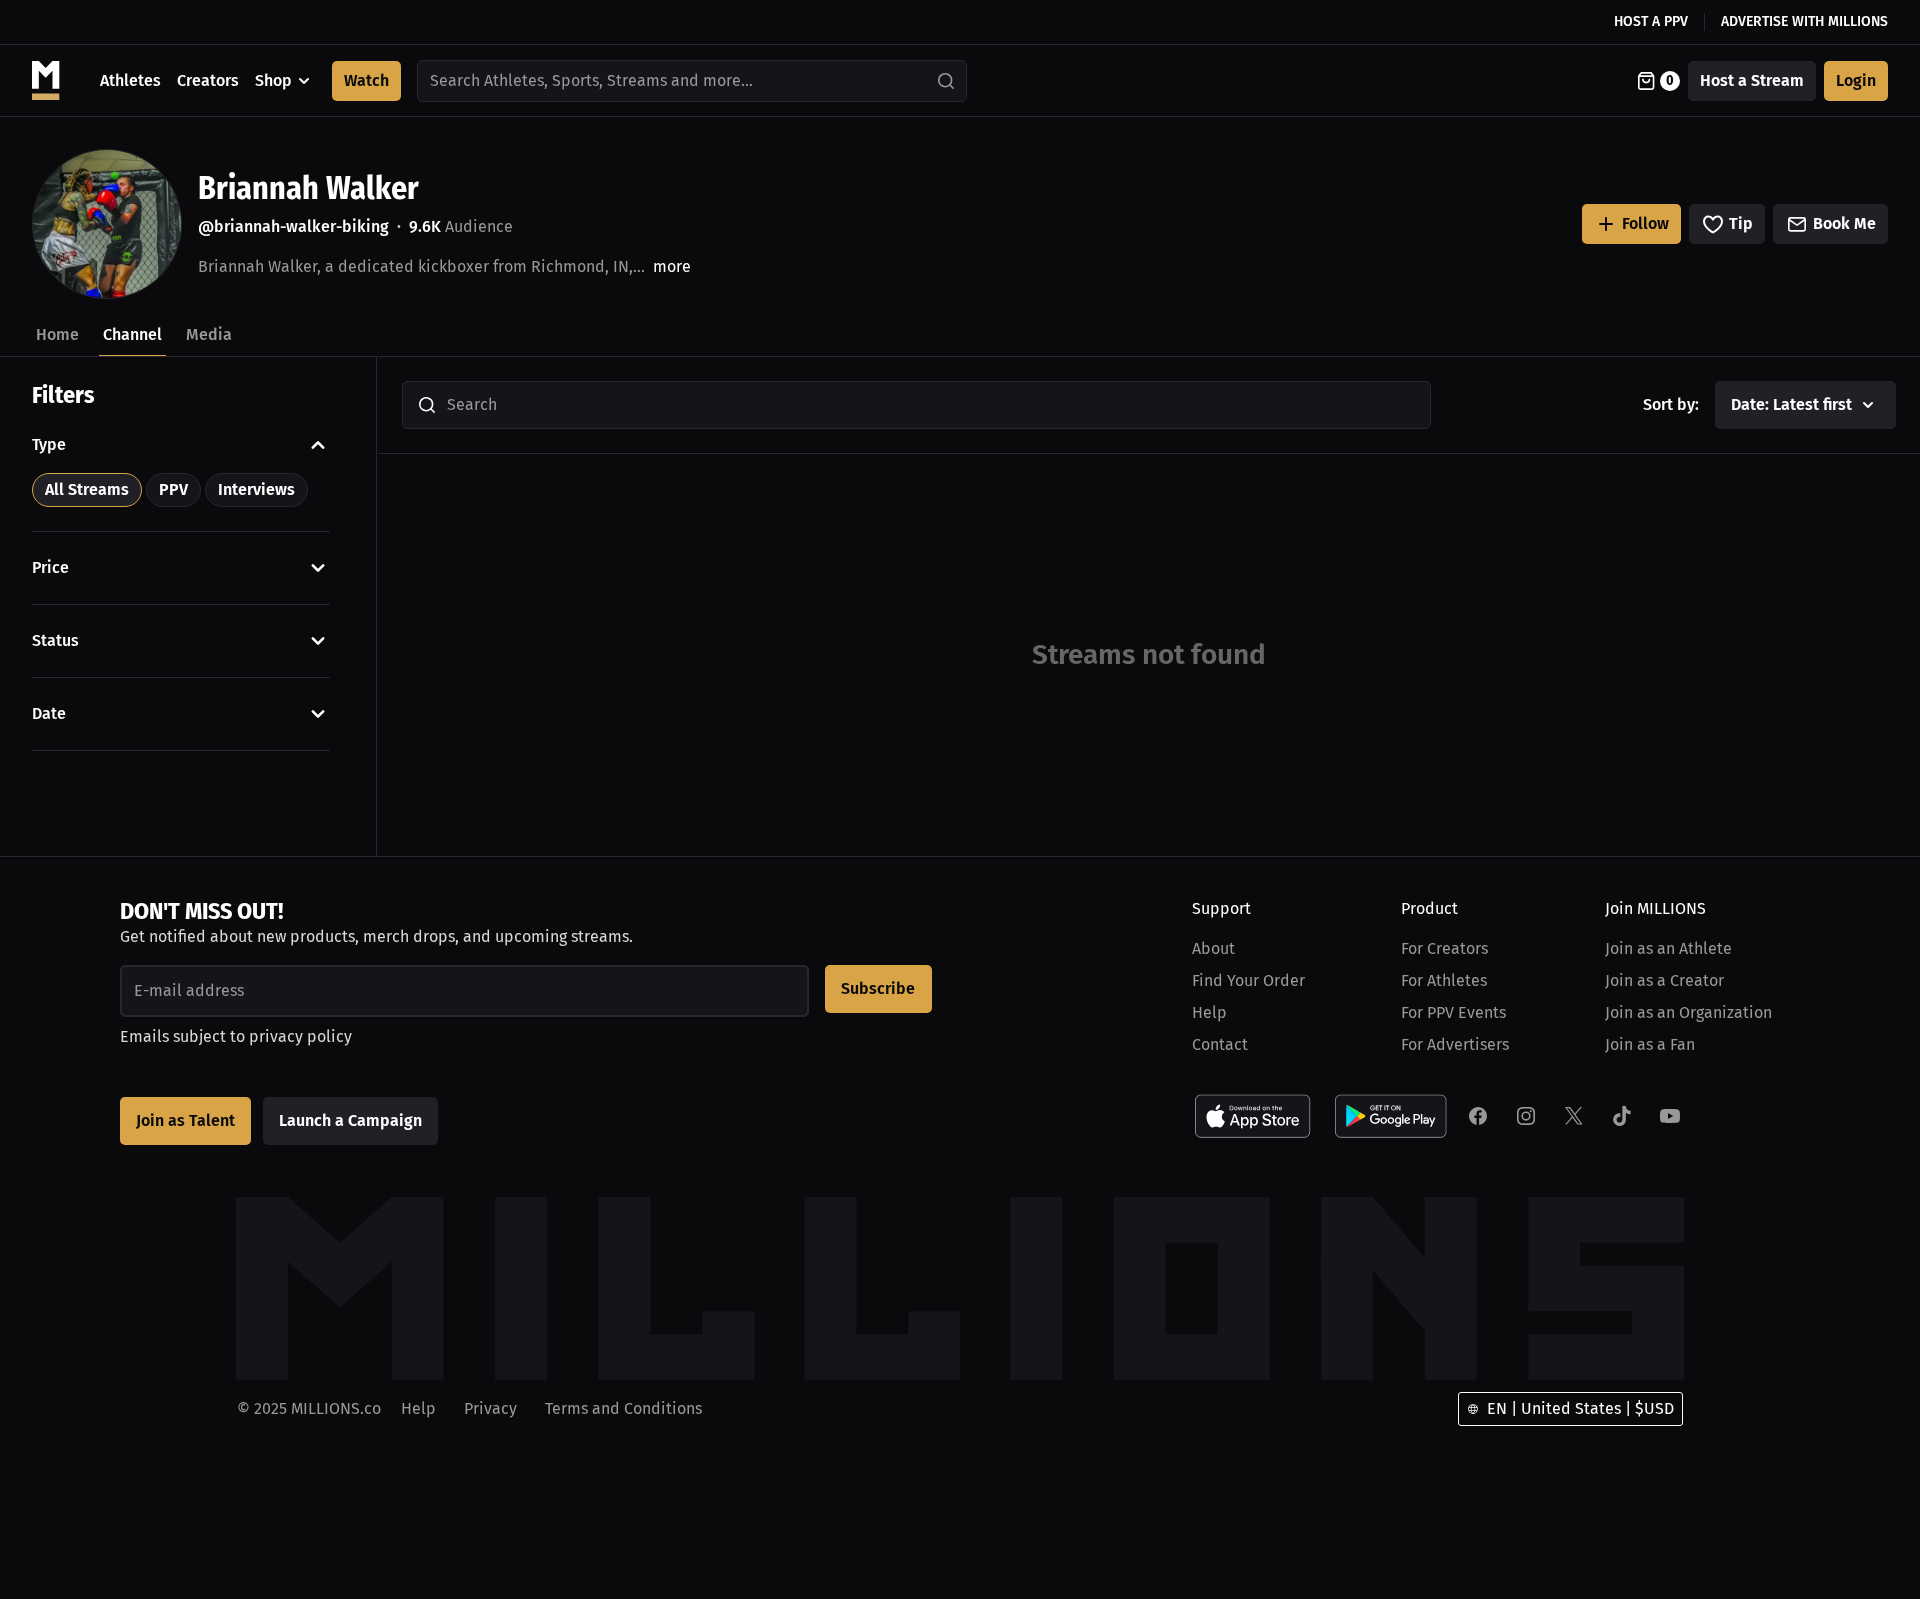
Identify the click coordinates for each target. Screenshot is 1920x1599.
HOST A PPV (1651, 21)
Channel (132, 334)
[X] (1574, 1116)
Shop (273, 80)
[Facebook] (1478, 1116)
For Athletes (1444, 980)
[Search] (947, 81)
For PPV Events (1453, 1012)
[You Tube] (1670, 1116)
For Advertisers (1455, 1044)
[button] (181, 445)
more (672, 266)
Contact (1220, 1044)
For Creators (1444, 948)
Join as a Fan (1650, 1044)
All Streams (87, 489)
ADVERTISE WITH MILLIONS (1804, 21)
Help (1209, 1012)
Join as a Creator (1664, 980)
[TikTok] (1622, 1116)
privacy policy (300, 1036)
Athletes (130, 80)
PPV (173, 489)
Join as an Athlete (1668, 948)
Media (209, 334)
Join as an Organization (1688, 1012)
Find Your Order (1248, 980)
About (1213, 948)
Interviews (256, 489)
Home (57, 334)
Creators (208, 80)
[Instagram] (1526, 1116)
